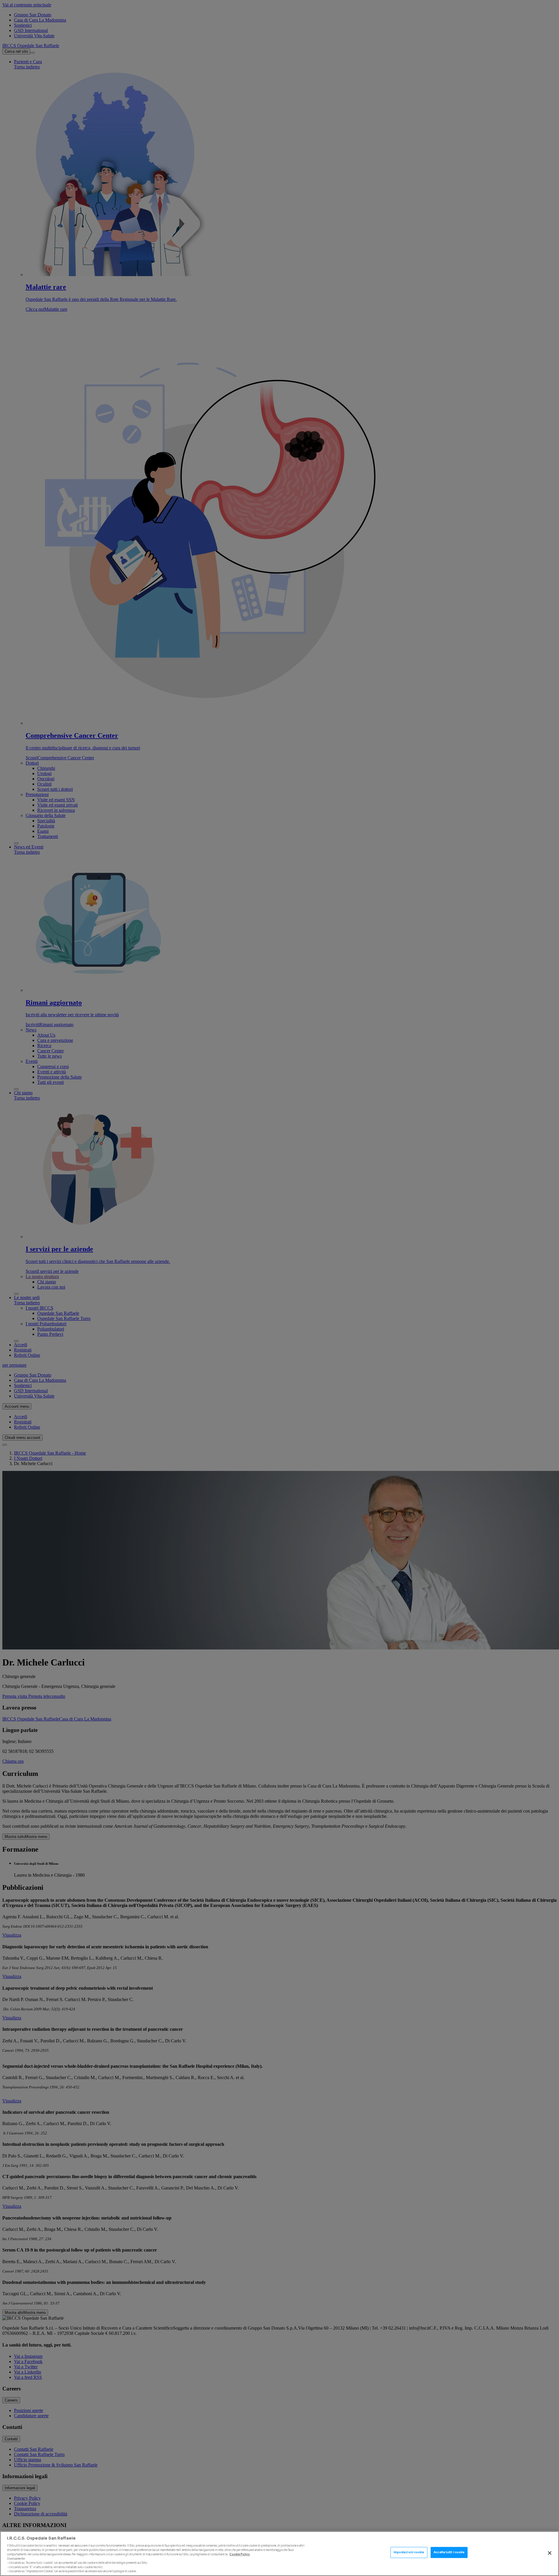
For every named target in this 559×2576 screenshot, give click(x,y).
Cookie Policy (240, 2554)
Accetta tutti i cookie (449, 2553)
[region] (279, 2554)
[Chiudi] (550, 2553)
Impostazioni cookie (409, 2553)
